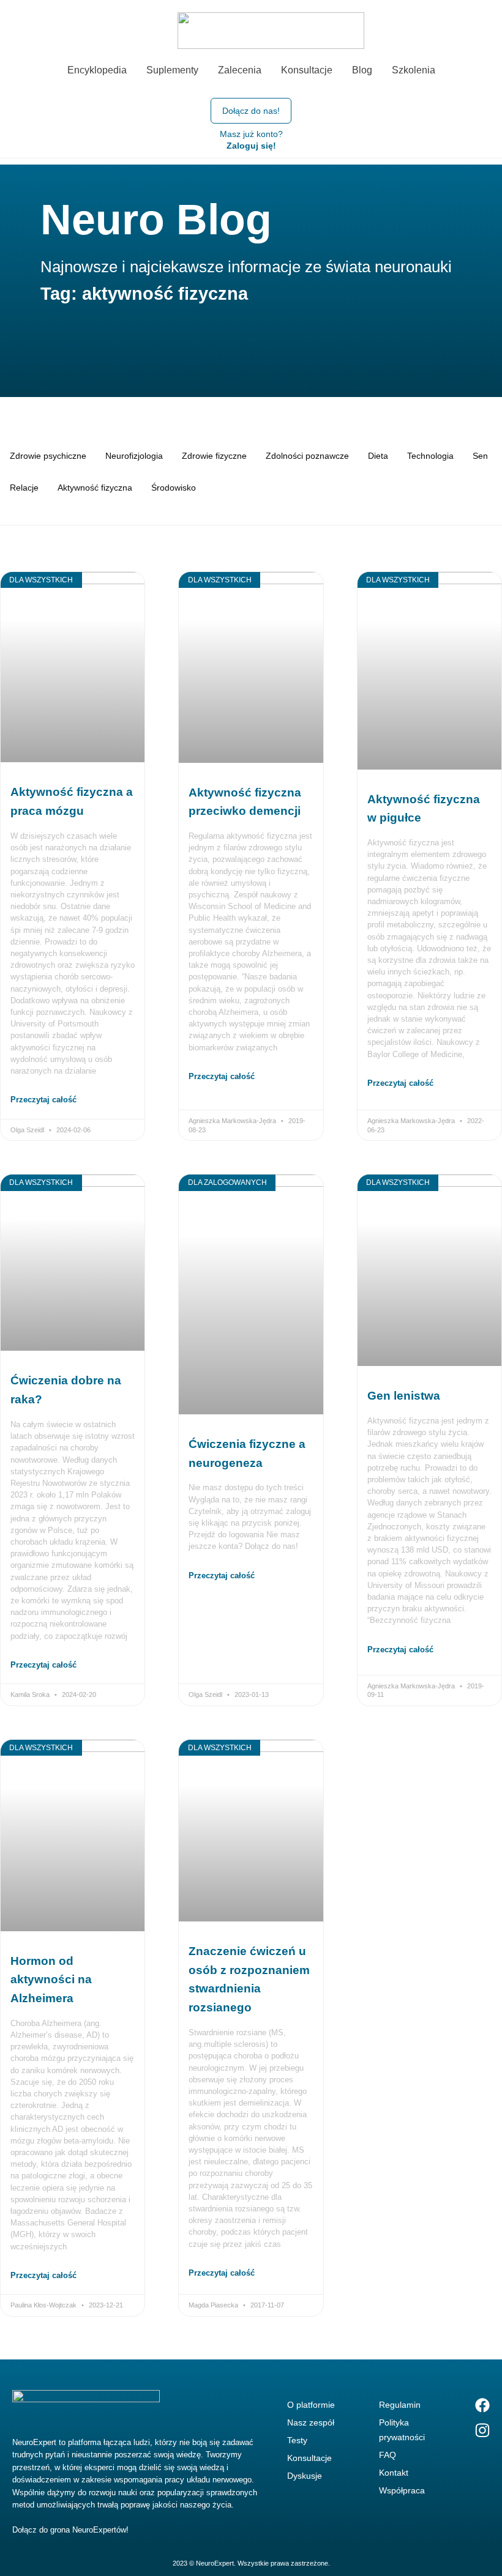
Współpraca (402, 2490)
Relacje (24, 488)
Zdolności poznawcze (307, 456)
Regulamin (400, 2405)
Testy (297, 2440)
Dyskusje (305, 2476)
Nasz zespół (311, 2422)
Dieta (378, 456)
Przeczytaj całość (43, 1100)
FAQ (388, 2455)
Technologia (430, 456)
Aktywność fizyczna (95, 488)
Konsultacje (309, 2458)
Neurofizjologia (134, 456)
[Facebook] (482, 2405)
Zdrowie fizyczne (214, 456)
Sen (480, 456)
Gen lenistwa (404, 1396)
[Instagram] (482, 2430)
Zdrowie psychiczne (48, 456)
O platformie (311, 2405)
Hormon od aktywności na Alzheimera (51, 1980)
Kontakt (394, 2473)
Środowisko (174, 488)
